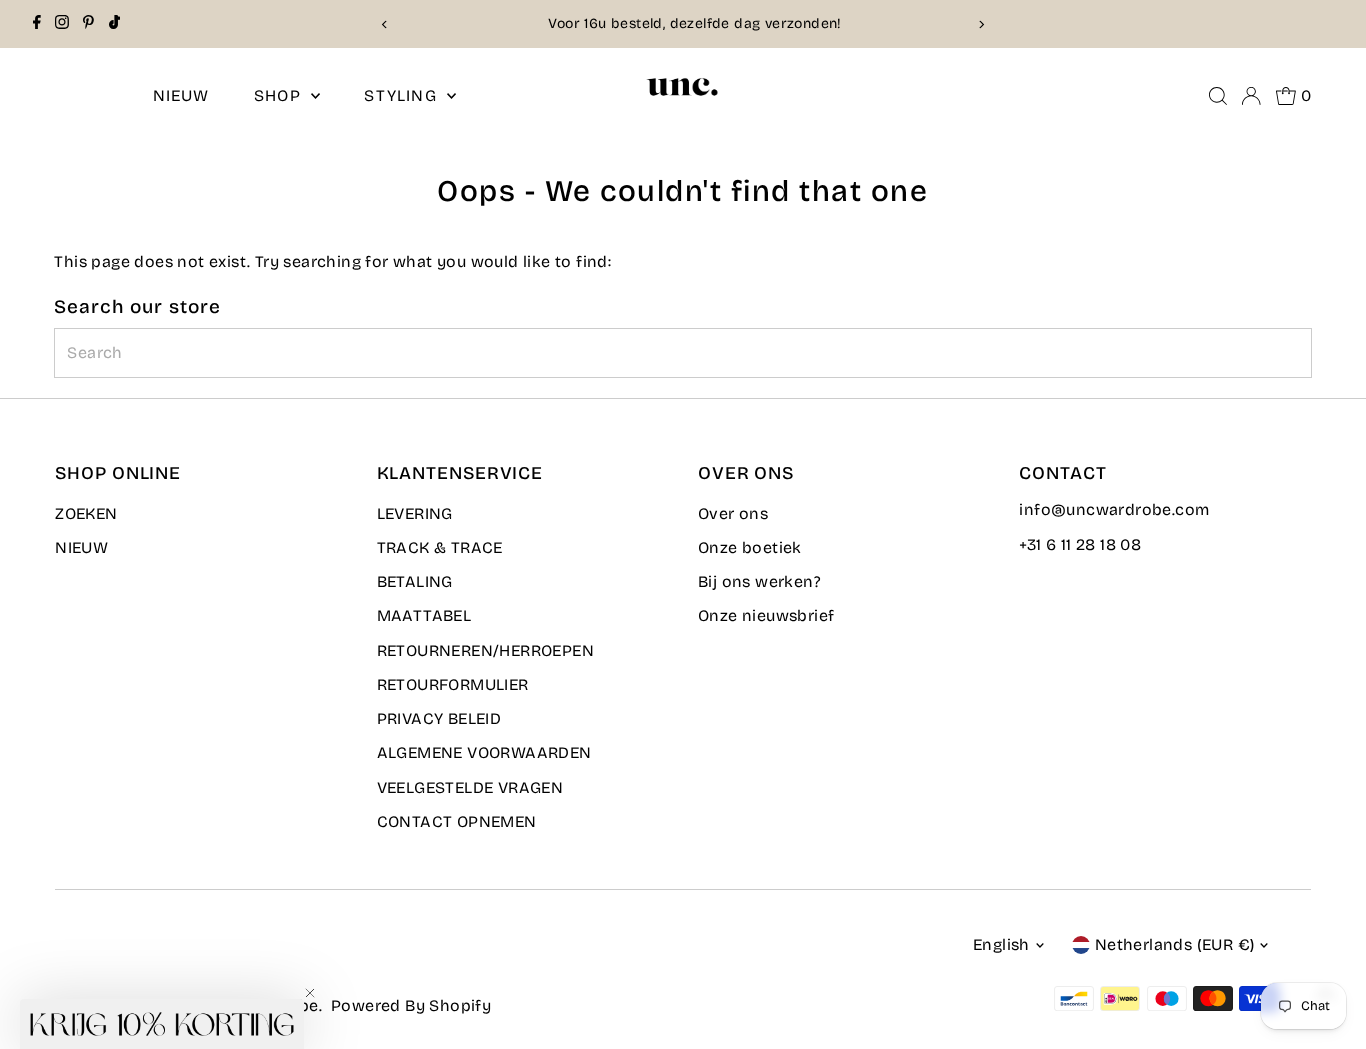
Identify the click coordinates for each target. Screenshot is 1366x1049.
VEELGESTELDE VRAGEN (470, 787)
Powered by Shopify (411, 1005)
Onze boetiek (750, 547)
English (1001, 944)
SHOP (280, 95)
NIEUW (181, 95)
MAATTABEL (424, 615)
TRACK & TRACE (440, 547)
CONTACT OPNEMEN (457, 821)
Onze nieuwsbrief (766, 615)
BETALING (415, 581)
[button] (162, 1024)
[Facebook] (37, 24)
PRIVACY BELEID (439, 718)
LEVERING (415, 513)
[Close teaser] (310, 993)
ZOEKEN (86, 513)
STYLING (403, 95)
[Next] (980, 24)
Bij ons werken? (759, 581)
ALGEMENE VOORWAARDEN (484, 752)
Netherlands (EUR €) (1175, 944)
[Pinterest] (88, 24)
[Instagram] (62, 24)
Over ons (733, 513)
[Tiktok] (114, 24)
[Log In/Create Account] (1251, 96)
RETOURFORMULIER (453, 684)
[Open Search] (1218, 96)
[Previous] (385, 24)
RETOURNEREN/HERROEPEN (485, 650)
